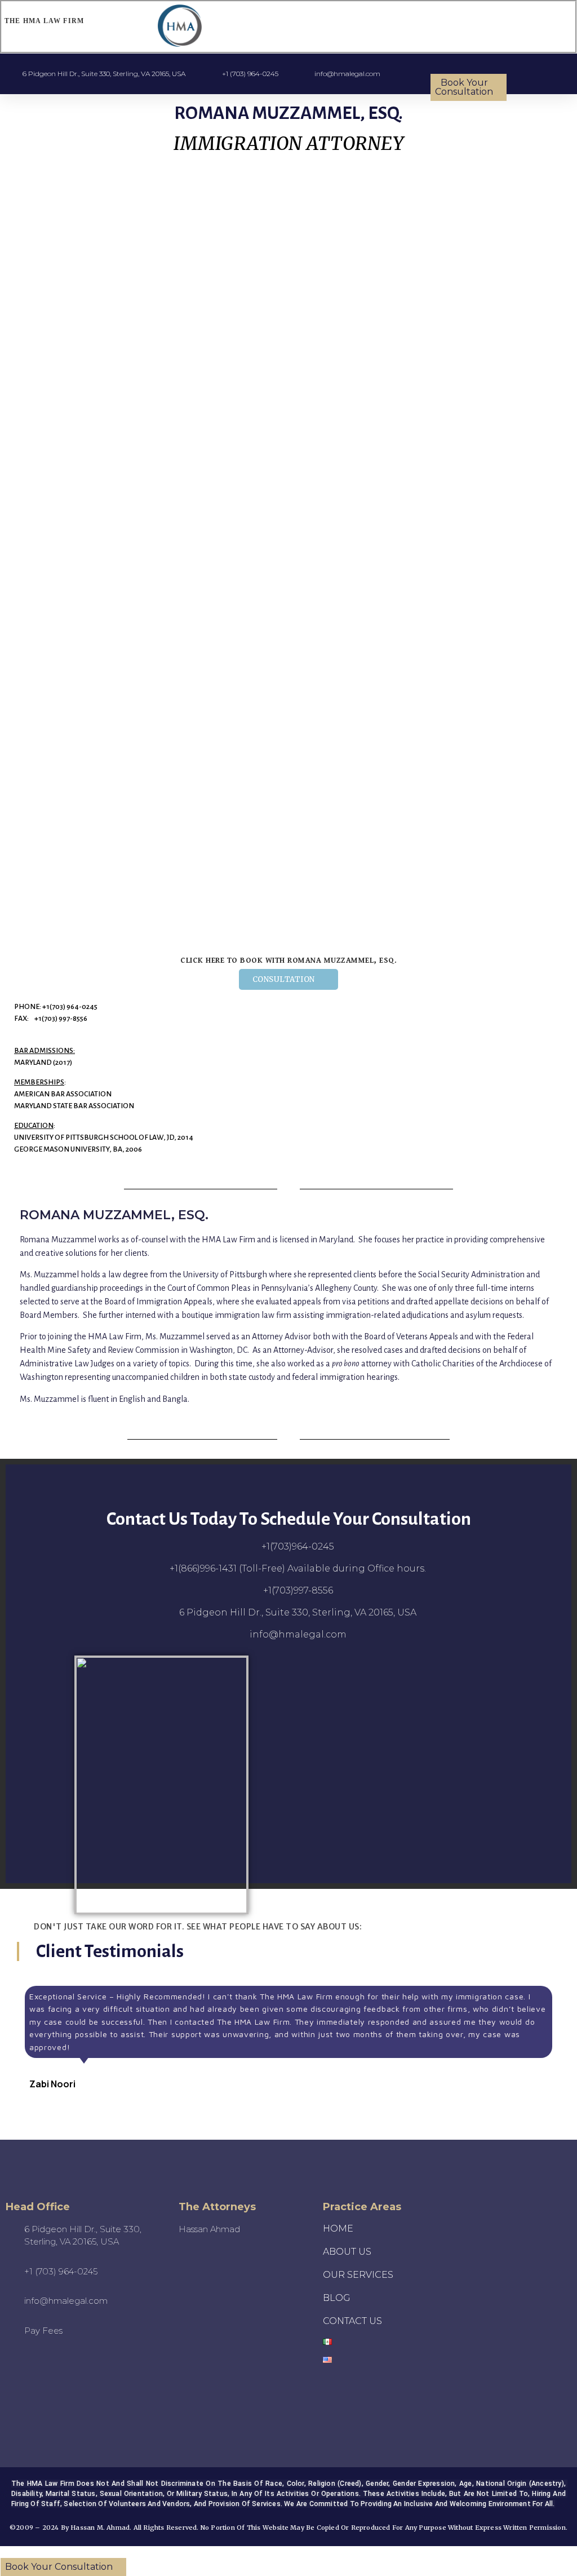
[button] (399, 27)
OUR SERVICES (358, 2275)
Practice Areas (362, 2207)
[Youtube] (24, 2380)
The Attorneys (217, 2207)
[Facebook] (117, 2380)
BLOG (337, 2298)
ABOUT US (347, 2252)
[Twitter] (86, 2380)
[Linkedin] (70, 2408)
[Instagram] (55, 2380)
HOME (338, 2228)
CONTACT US (352, 2321)
